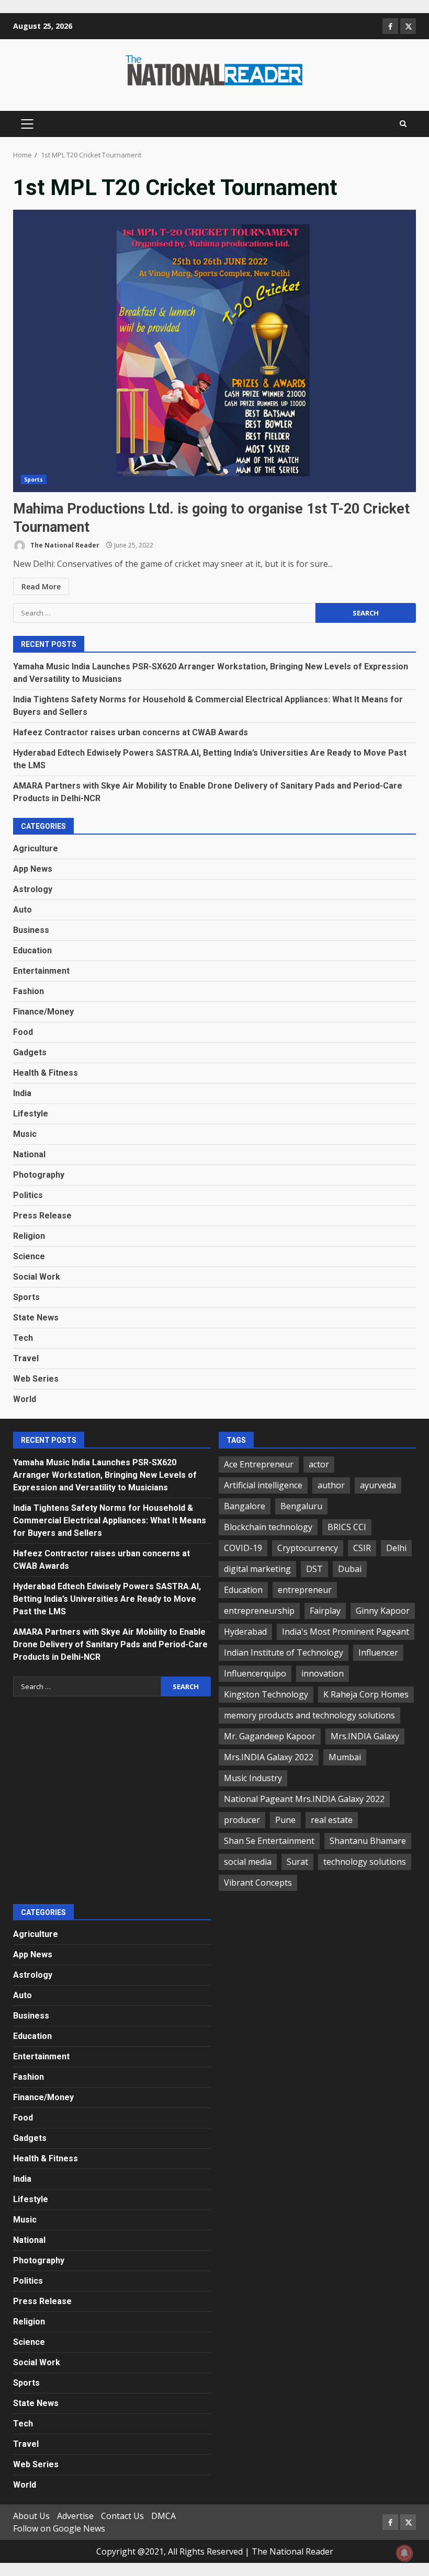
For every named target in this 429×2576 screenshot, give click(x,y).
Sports (34, 480)
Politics (28, 1195)
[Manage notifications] (404, 2553)
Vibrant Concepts (258, 1883)
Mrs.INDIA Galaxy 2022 (269, 1757)
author (331, 1485)
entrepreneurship (259, 1611)
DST (314, 1569)
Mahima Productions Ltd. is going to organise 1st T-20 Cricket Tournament (214, 351)
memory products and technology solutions (309, 1715)
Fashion (29, 991)
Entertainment (41, 971)
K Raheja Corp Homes (366, 1694)
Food (23, 1032)
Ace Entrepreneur (259, 1464)
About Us (31, 2516)
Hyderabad (245, 1632)
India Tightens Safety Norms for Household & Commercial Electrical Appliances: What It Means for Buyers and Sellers (110, 1520)
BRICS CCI (347, 1527)
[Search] (403, 124)
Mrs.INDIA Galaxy (365, 1736)
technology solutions (365, 1862)
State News (36, 1318)
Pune (285, 1820)
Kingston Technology (266, 1694)
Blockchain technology (268, 1527)
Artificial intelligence (263, 1485)
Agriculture (36, 848)
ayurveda (378, 1485)
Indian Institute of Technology (284, 1652)
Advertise (75, 2516)
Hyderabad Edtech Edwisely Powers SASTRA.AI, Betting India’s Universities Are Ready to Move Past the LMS (107, 1599)
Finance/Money (43, 1012)
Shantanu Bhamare (368, 1841)
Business (31, 930)
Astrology (33, 889)
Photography (39, 1175)
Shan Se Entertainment (269, 1841)
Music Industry (253, 1778)
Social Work (37, 1277)
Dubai (350, 1569)
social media (248, 1862)
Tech (23, 1338)
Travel (26, 1358)
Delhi (396, 1548)
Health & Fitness (46, 1073)
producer (242, 1820)
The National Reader (64, 545)
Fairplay (325, 1611)
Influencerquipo (255, 1673)
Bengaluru (301, 1506)
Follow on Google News (59, 2528)
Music (25, 1134)
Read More (41, 586)
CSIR (362, 1548)
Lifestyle (31, 1114)
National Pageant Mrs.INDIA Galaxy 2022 (304, 1799)
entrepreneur (305, 1590)
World (25, 1399)
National (29, 1154)
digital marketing (257, 1569)
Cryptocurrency (308, 1548)
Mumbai (345, 1757)
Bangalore (245, 1506)
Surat (297, 1862)
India (22, 1093)
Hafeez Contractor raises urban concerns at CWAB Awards (131, 732)
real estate (332, 1820)
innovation (323, 1673)
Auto (22, 910)
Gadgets (30, 1052)
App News (33, 869)
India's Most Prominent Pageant (346, 1632)
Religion (29, 1236)
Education (32, 950)
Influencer (378, 1652)
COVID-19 (243, 1548)
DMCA (163, 2516)
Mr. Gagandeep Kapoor (270, 1736)
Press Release (42, 1216)
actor (319, 1464)
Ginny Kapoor (383, 1611)
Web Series (36, 1379)
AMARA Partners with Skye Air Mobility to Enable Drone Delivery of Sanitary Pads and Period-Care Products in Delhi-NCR (110, 1644)
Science (29, 1256)
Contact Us (122, 2516)
